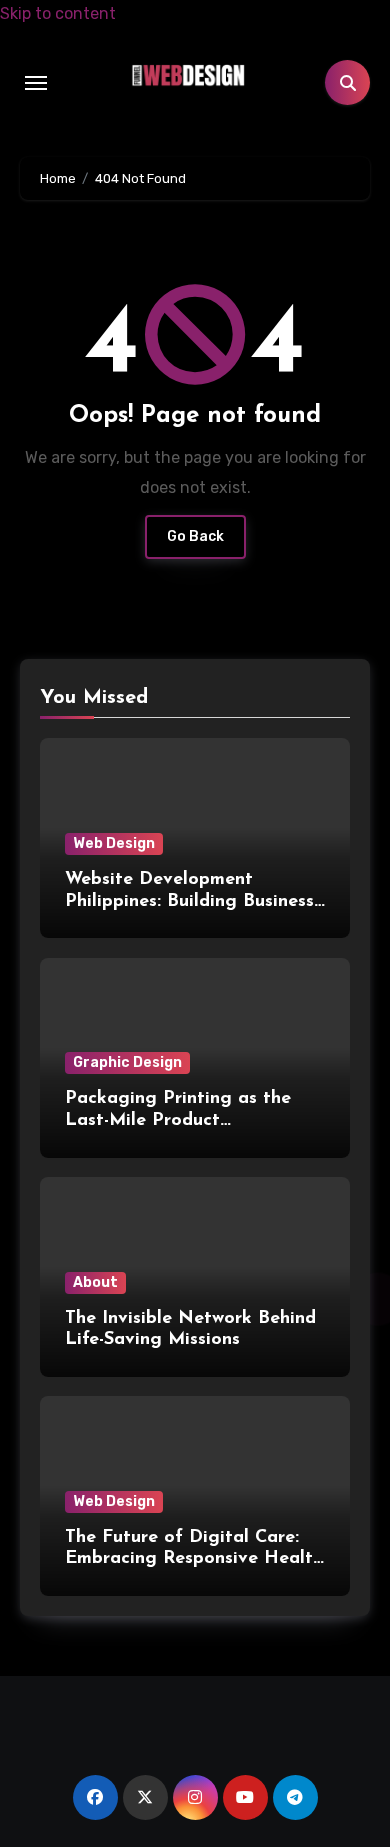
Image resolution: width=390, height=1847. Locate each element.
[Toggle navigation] (36, 83)
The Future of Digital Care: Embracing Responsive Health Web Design (194, 1559)
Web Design (114, 843)
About (95, 1282)
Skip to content (58, 13)
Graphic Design (127, 1062)
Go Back (195, 536)
